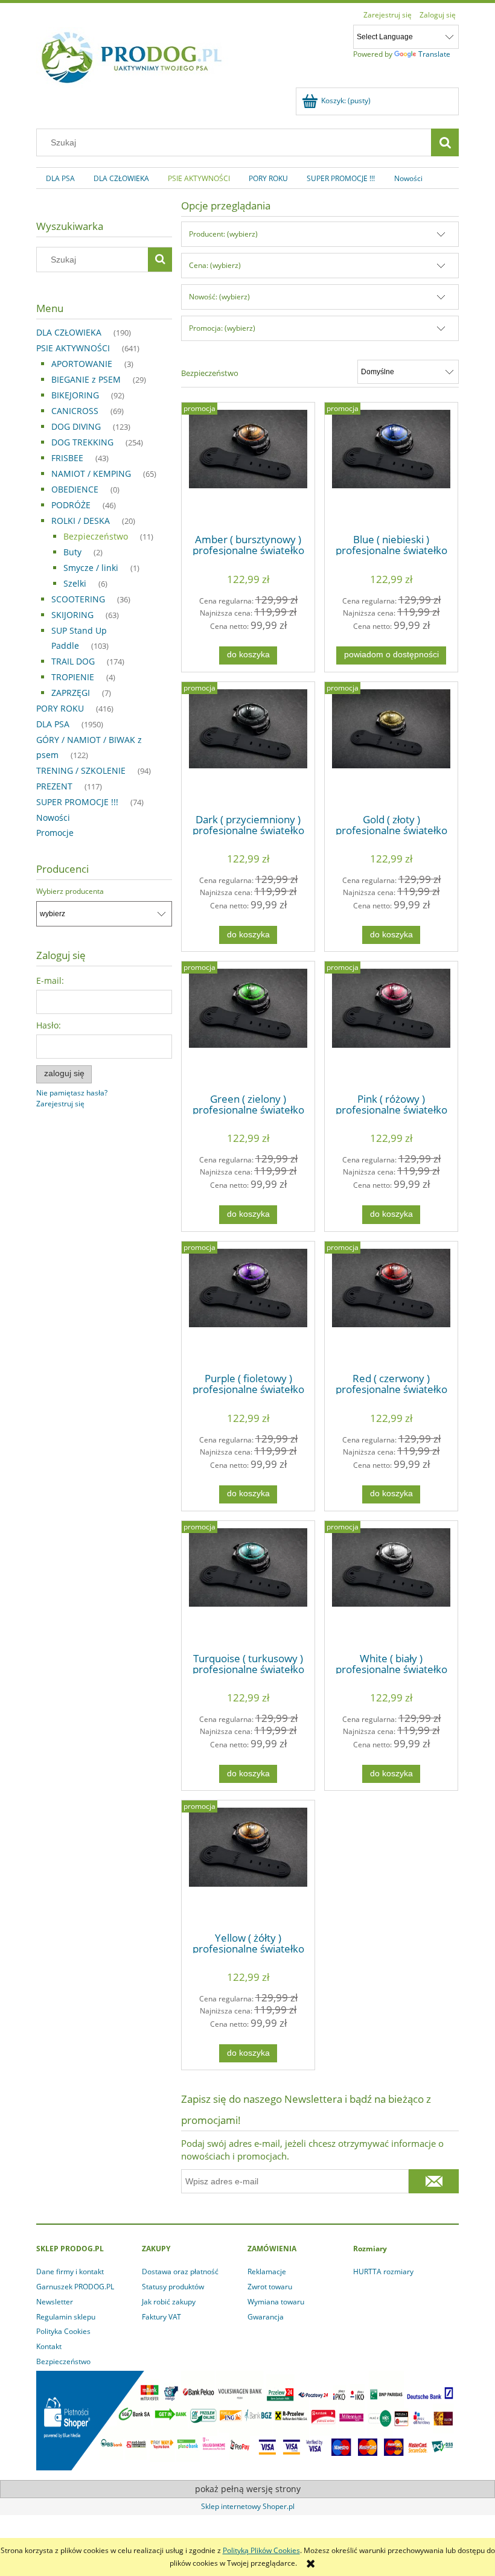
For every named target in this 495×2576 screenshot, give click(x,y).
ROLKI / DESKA (81, 521)
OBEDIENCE (75, 489)
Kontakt (49, 2346)
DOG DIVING (76, 426)
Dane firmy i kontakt (70, 2272)
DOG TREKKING (82, 442)
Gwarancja (266, 2317)
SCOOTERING (78, 599)
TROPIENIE (73, 677)
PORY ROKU (60, 708)
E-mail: (50, 980)
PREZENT (54, 786)
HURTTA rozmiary (383, 2272)
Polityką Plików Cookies (261, 2550)
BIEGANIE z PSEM (86, 379)
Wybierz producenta (70, 891)
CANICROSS (75, 411)
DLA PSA (53, 724)
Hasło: (49, 1025)
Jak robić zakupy (169, 2302)
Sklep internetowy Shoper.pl (248, 2506)
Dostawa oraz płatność (180, 2272)
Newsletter (55, 2302)
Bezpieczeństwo (96, 536)
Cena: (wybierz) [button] (215, 265)
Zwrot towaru (270, 2287)
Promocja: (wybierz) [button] (222, 328)
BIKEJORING (75, 395)
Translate (434, 54)
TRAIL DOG (73, 661)
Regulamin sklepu (66, 2317)
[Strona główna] (132, 55)
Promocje (55, 833)
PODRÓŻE (71, 505)
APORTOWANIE (82, 364)
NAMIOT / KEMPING (91, 473)
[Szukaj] (445, 142)
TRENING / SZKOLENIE (81, 770)
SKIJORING (72, 615)
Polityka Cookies (63, 2331)
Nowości (53, 818)
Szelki (75, 583)
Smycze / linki (91, 568)
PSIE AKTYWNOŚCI (73, 348)
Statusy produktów (173, 2287)
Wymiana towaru (276, 2302)
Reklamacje (267, 2272)
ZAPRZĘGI (71, 693)
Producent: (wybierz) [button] (223, 234)
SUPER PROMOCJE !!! (77, 802)
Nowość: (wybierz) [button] (219, 297)
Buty (72, 552)
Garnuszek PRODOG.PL (75, 2287)
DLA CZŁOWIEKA (69, 332)
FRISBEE (67, 458)
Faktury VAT (161, 2317)
